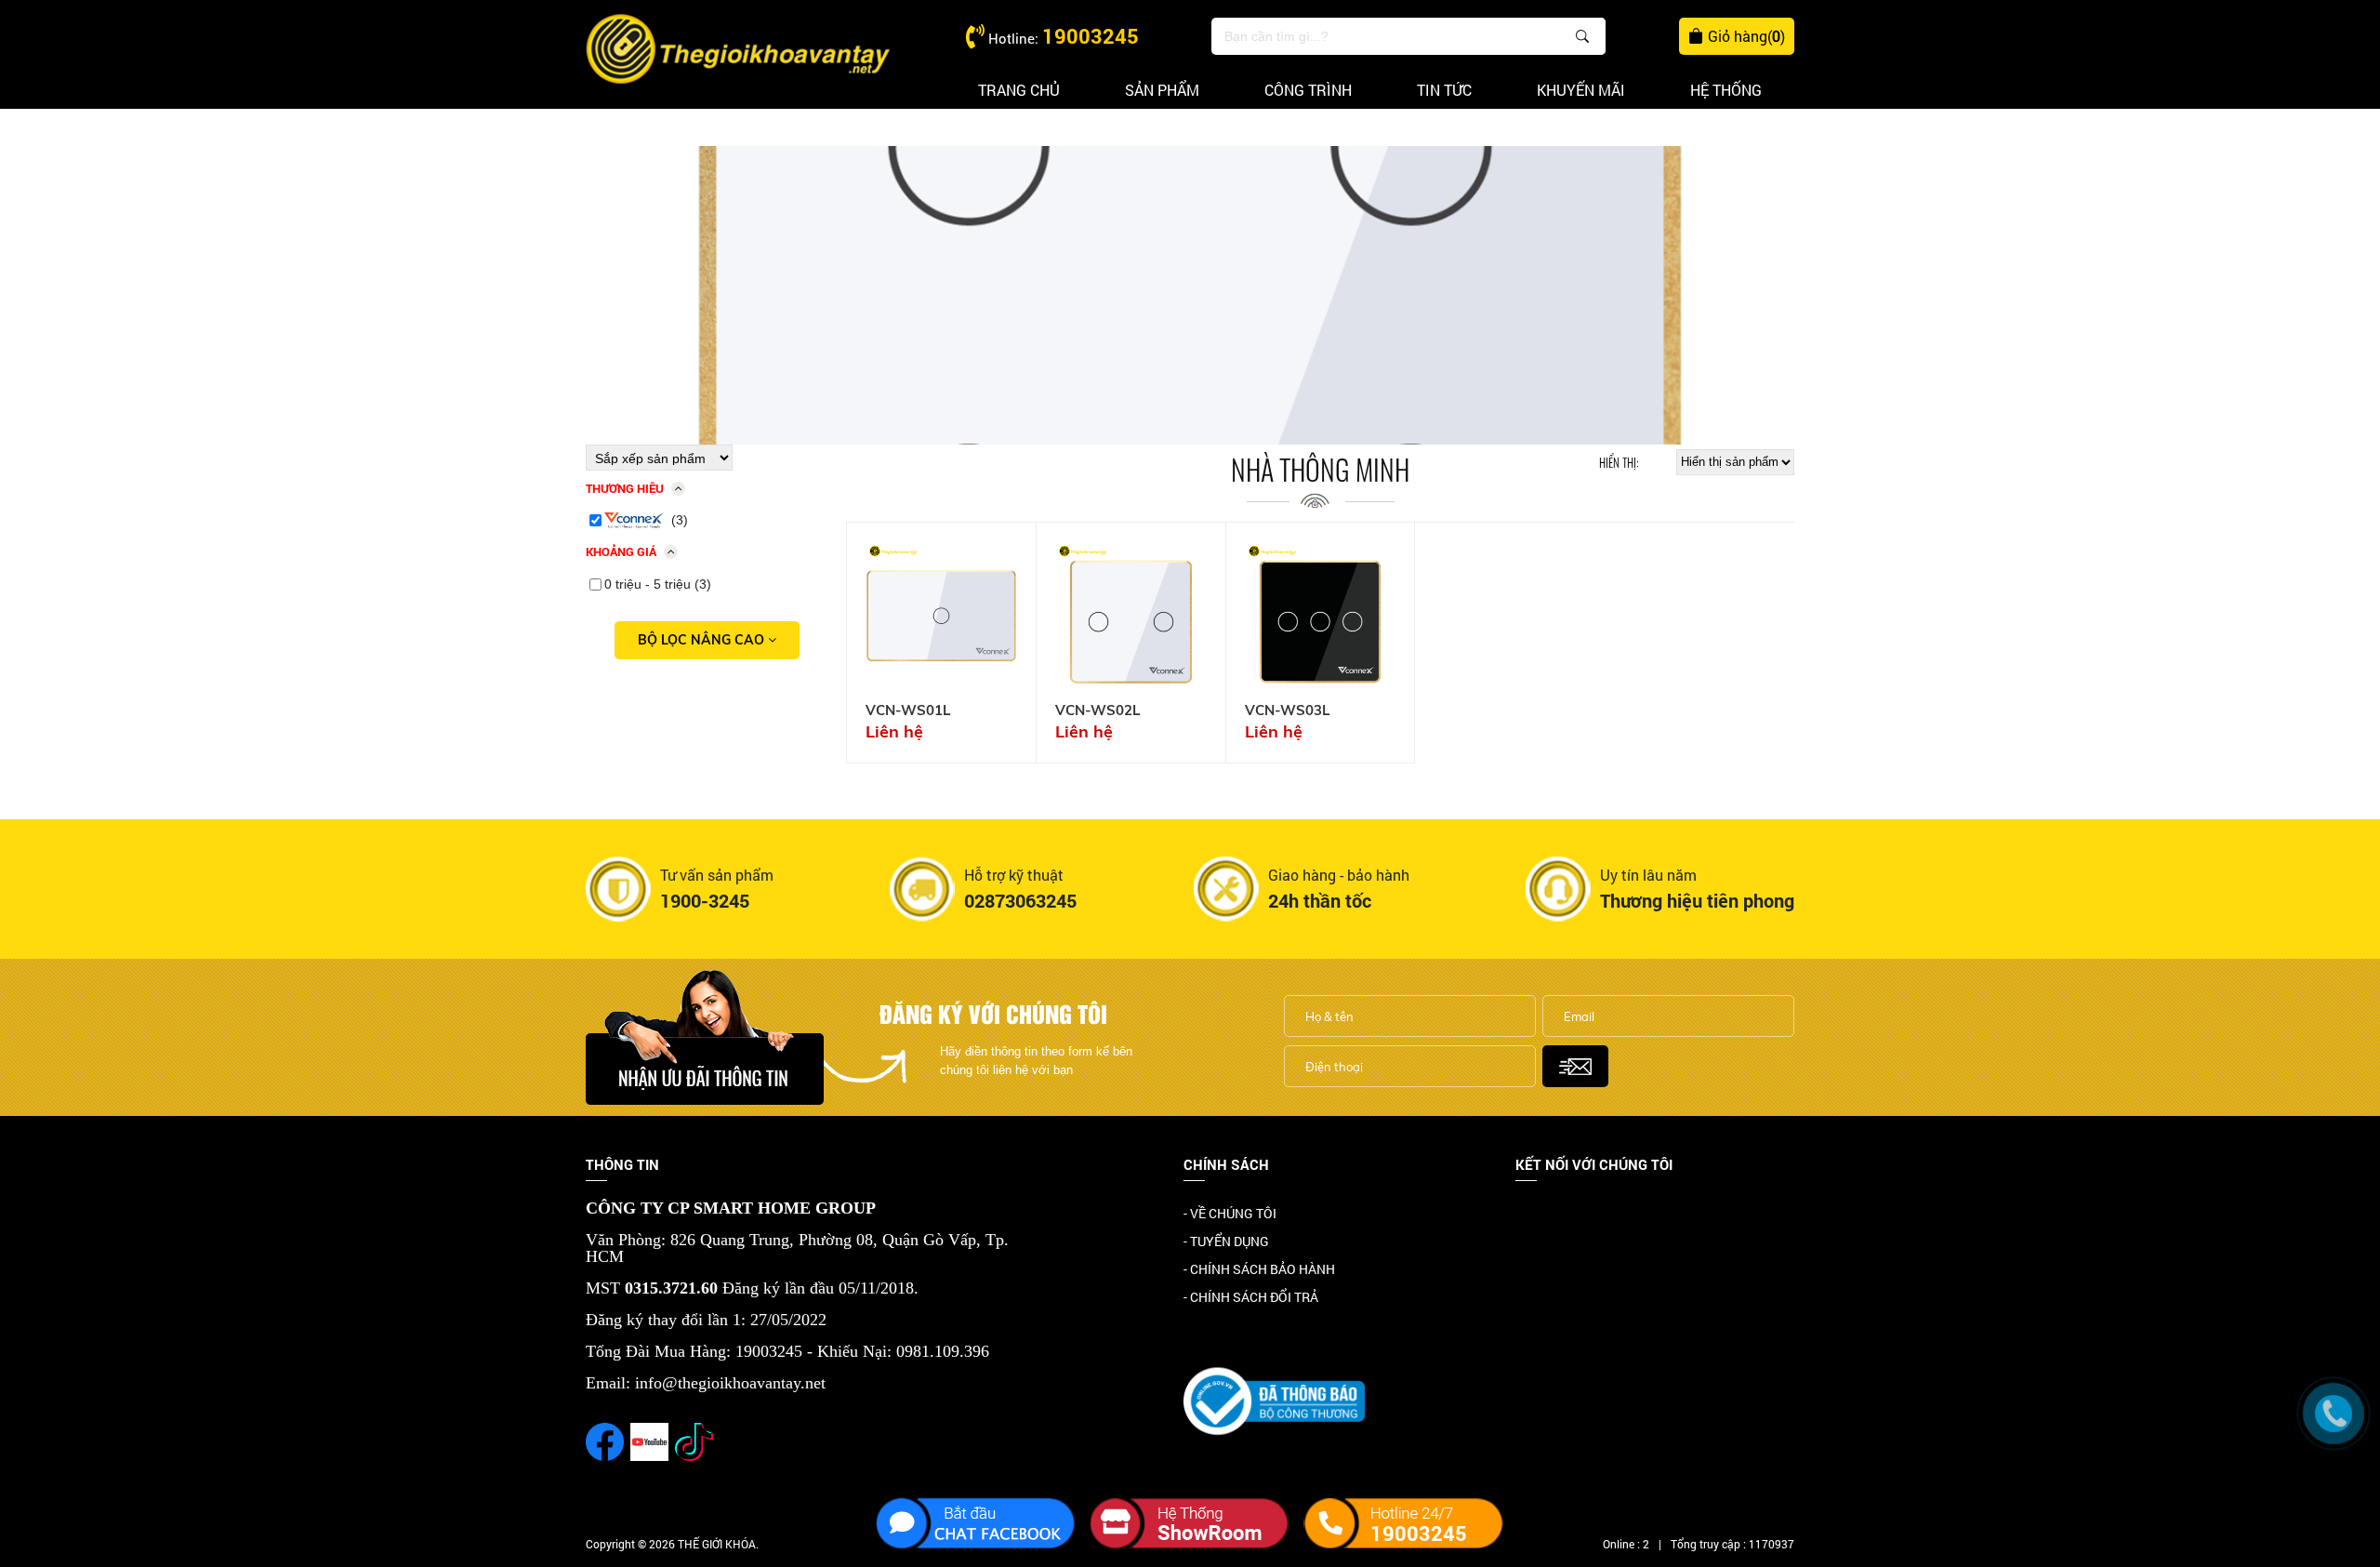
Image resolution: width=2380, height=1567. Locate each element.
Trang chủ (1019, 90)
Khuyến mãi (1581, 90)
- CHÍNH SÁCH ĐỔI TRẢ (1251, 1297)
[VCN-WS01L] (941, 617)
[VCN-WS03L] (1321, 617)
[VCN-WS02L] (1131, 617)
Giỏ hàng (1746, 36)
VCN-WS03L (1287, 710)
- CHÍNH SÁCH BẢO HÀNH (1259, 1269)
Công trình (1308, 90)
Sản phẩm (1162, 90)
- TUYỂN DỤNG (1226, 1241)
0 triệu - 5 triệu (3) (658, 584)
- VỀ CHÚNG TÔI (1230, 1213)
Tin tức (1444, 90)
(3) (680, 520)
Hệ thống (1726, 90)
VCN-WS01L (908, 710)
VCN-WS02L (1097, 710)
